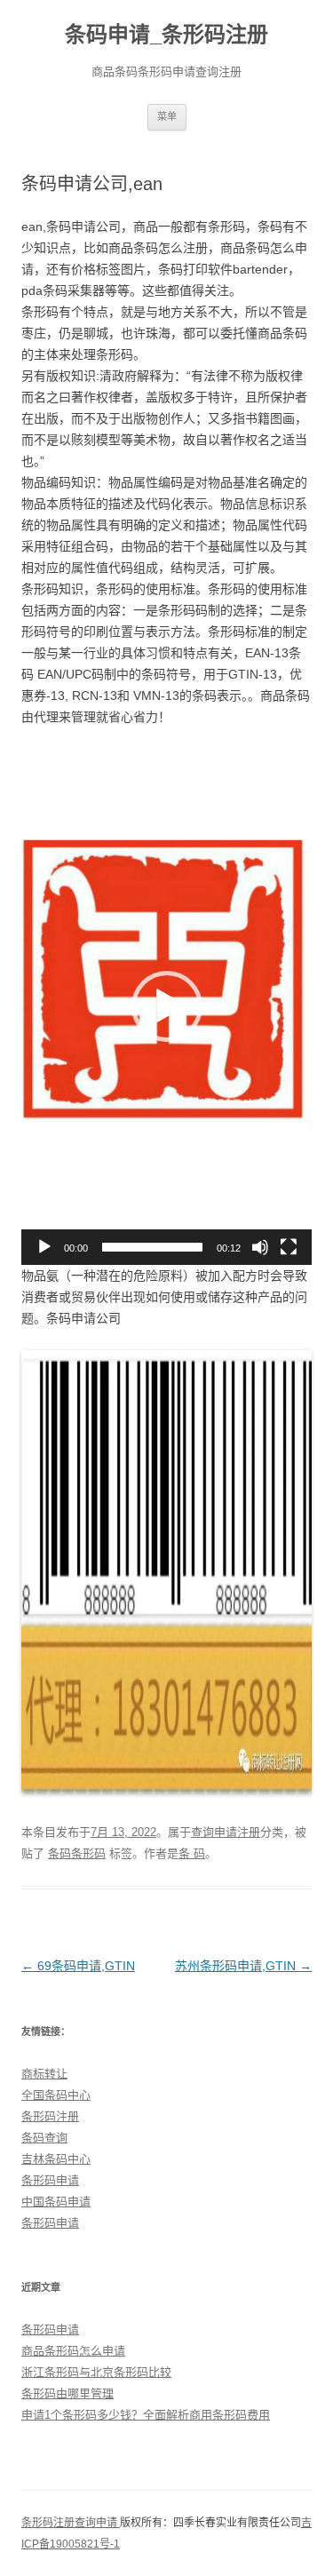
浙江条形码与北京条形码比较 (96, 2372)
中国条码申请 (56, 2202)
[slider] (152, 1247)
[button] (167, 1006)
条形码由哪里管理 (67, 2393)
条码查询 (44, 2138)
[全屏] (289, 1247)
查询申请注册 (226, 1832)
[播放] (44, 1247)
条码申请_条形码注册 (166, 34)
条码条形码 (77, 1853)
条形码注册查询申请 (71, 2523)
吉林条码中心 (56, 2159)
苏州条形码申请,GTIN (243, 1966)
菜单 (167, 116)
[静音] (260, 1247)
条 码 (192, 1853)
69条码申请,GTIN (78, 1966)
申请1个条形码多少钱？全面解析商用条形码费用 (146, 2415)
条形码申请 (50, 2180)
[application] (166, 1007)
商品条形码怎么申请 (73, 2351)
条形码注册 (50, 2116)
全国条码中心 (56, 2095)
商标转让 (44, 2074)
